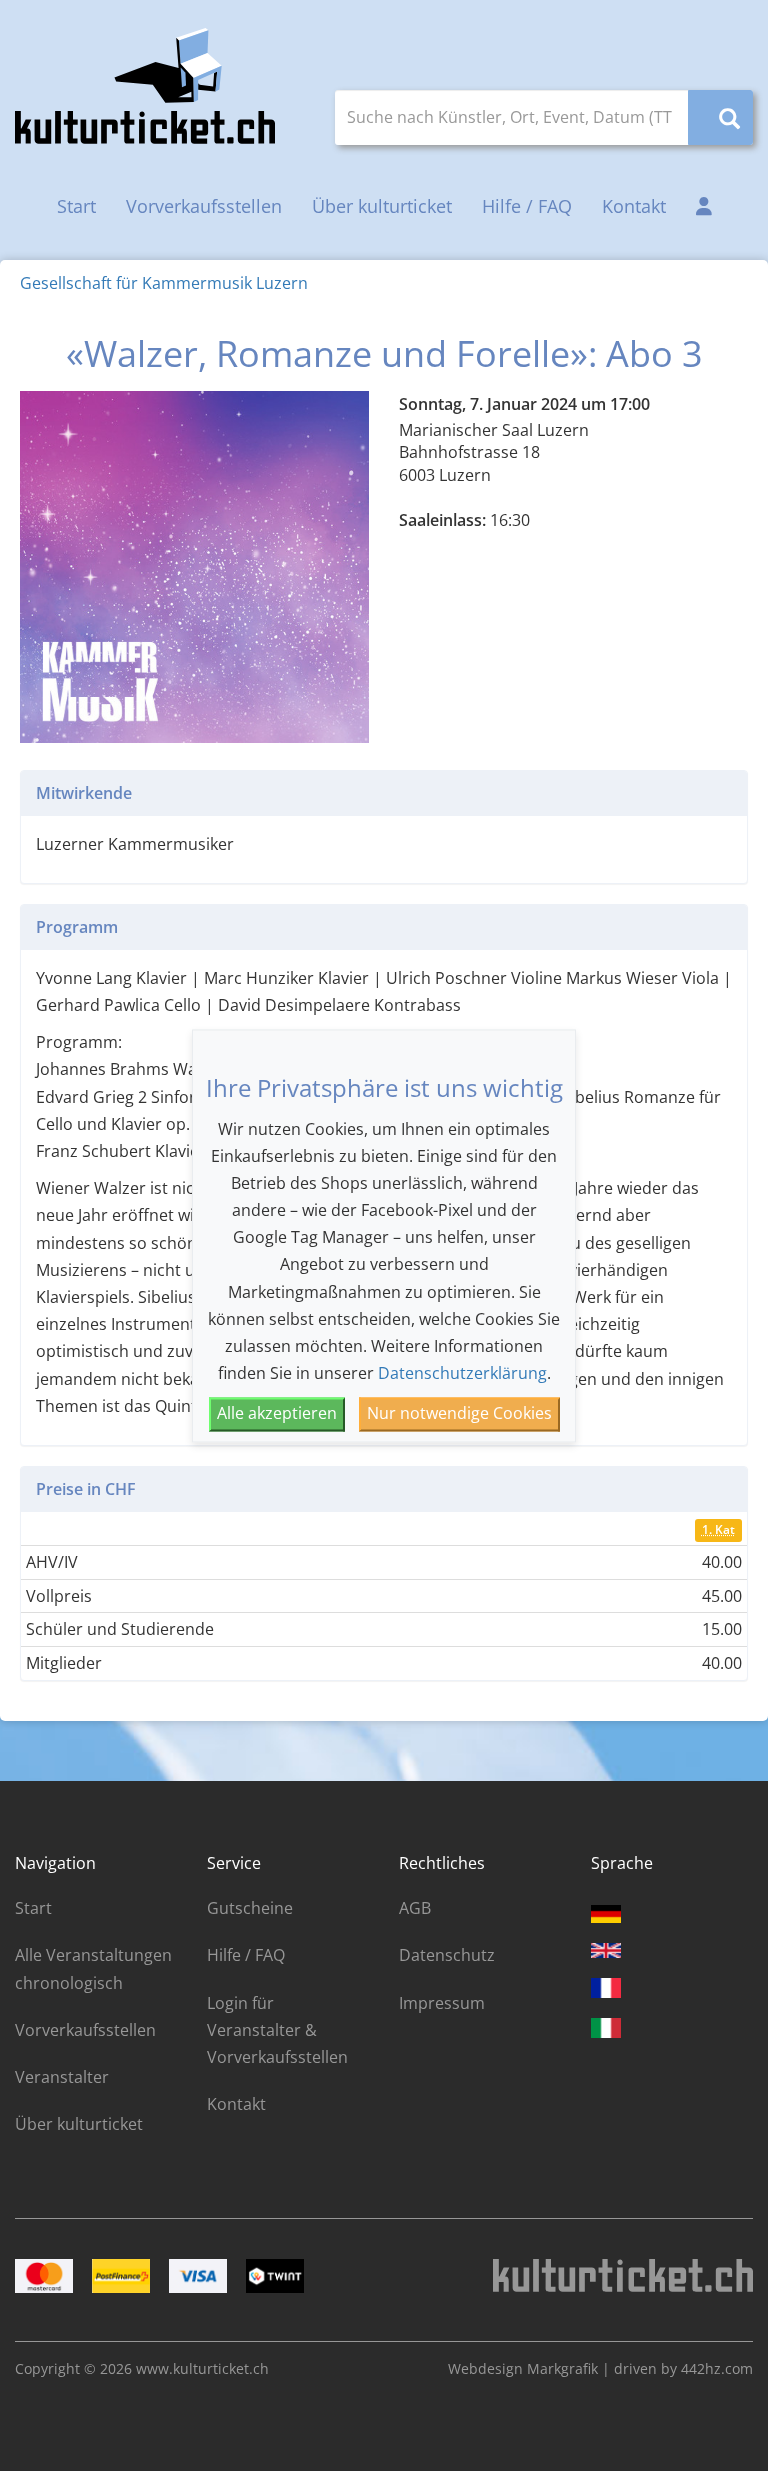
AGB (415, 1908)
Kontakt (634, 206)
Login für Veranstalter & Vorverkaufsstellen (277, 2030)
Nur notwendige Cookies (459, 1414)
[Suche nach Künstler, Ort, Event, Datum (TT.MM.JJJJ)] (720, 117)
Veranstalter (62, 2077)
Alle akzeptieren (277, 1414)
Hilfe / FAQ (527, 206)
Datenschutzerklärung (462, 1374)
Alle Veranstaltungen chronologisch (93, 1968)
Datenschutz (447, 1955)
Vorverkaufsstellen (204, 206)
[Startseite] (145, 86)
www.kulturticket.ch (202, 2368)
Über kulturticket (382, 206)
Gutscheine (250, 1908)
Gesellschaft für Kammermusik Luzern (164, 283)
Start (76, 206)
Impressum (442, 2003)
